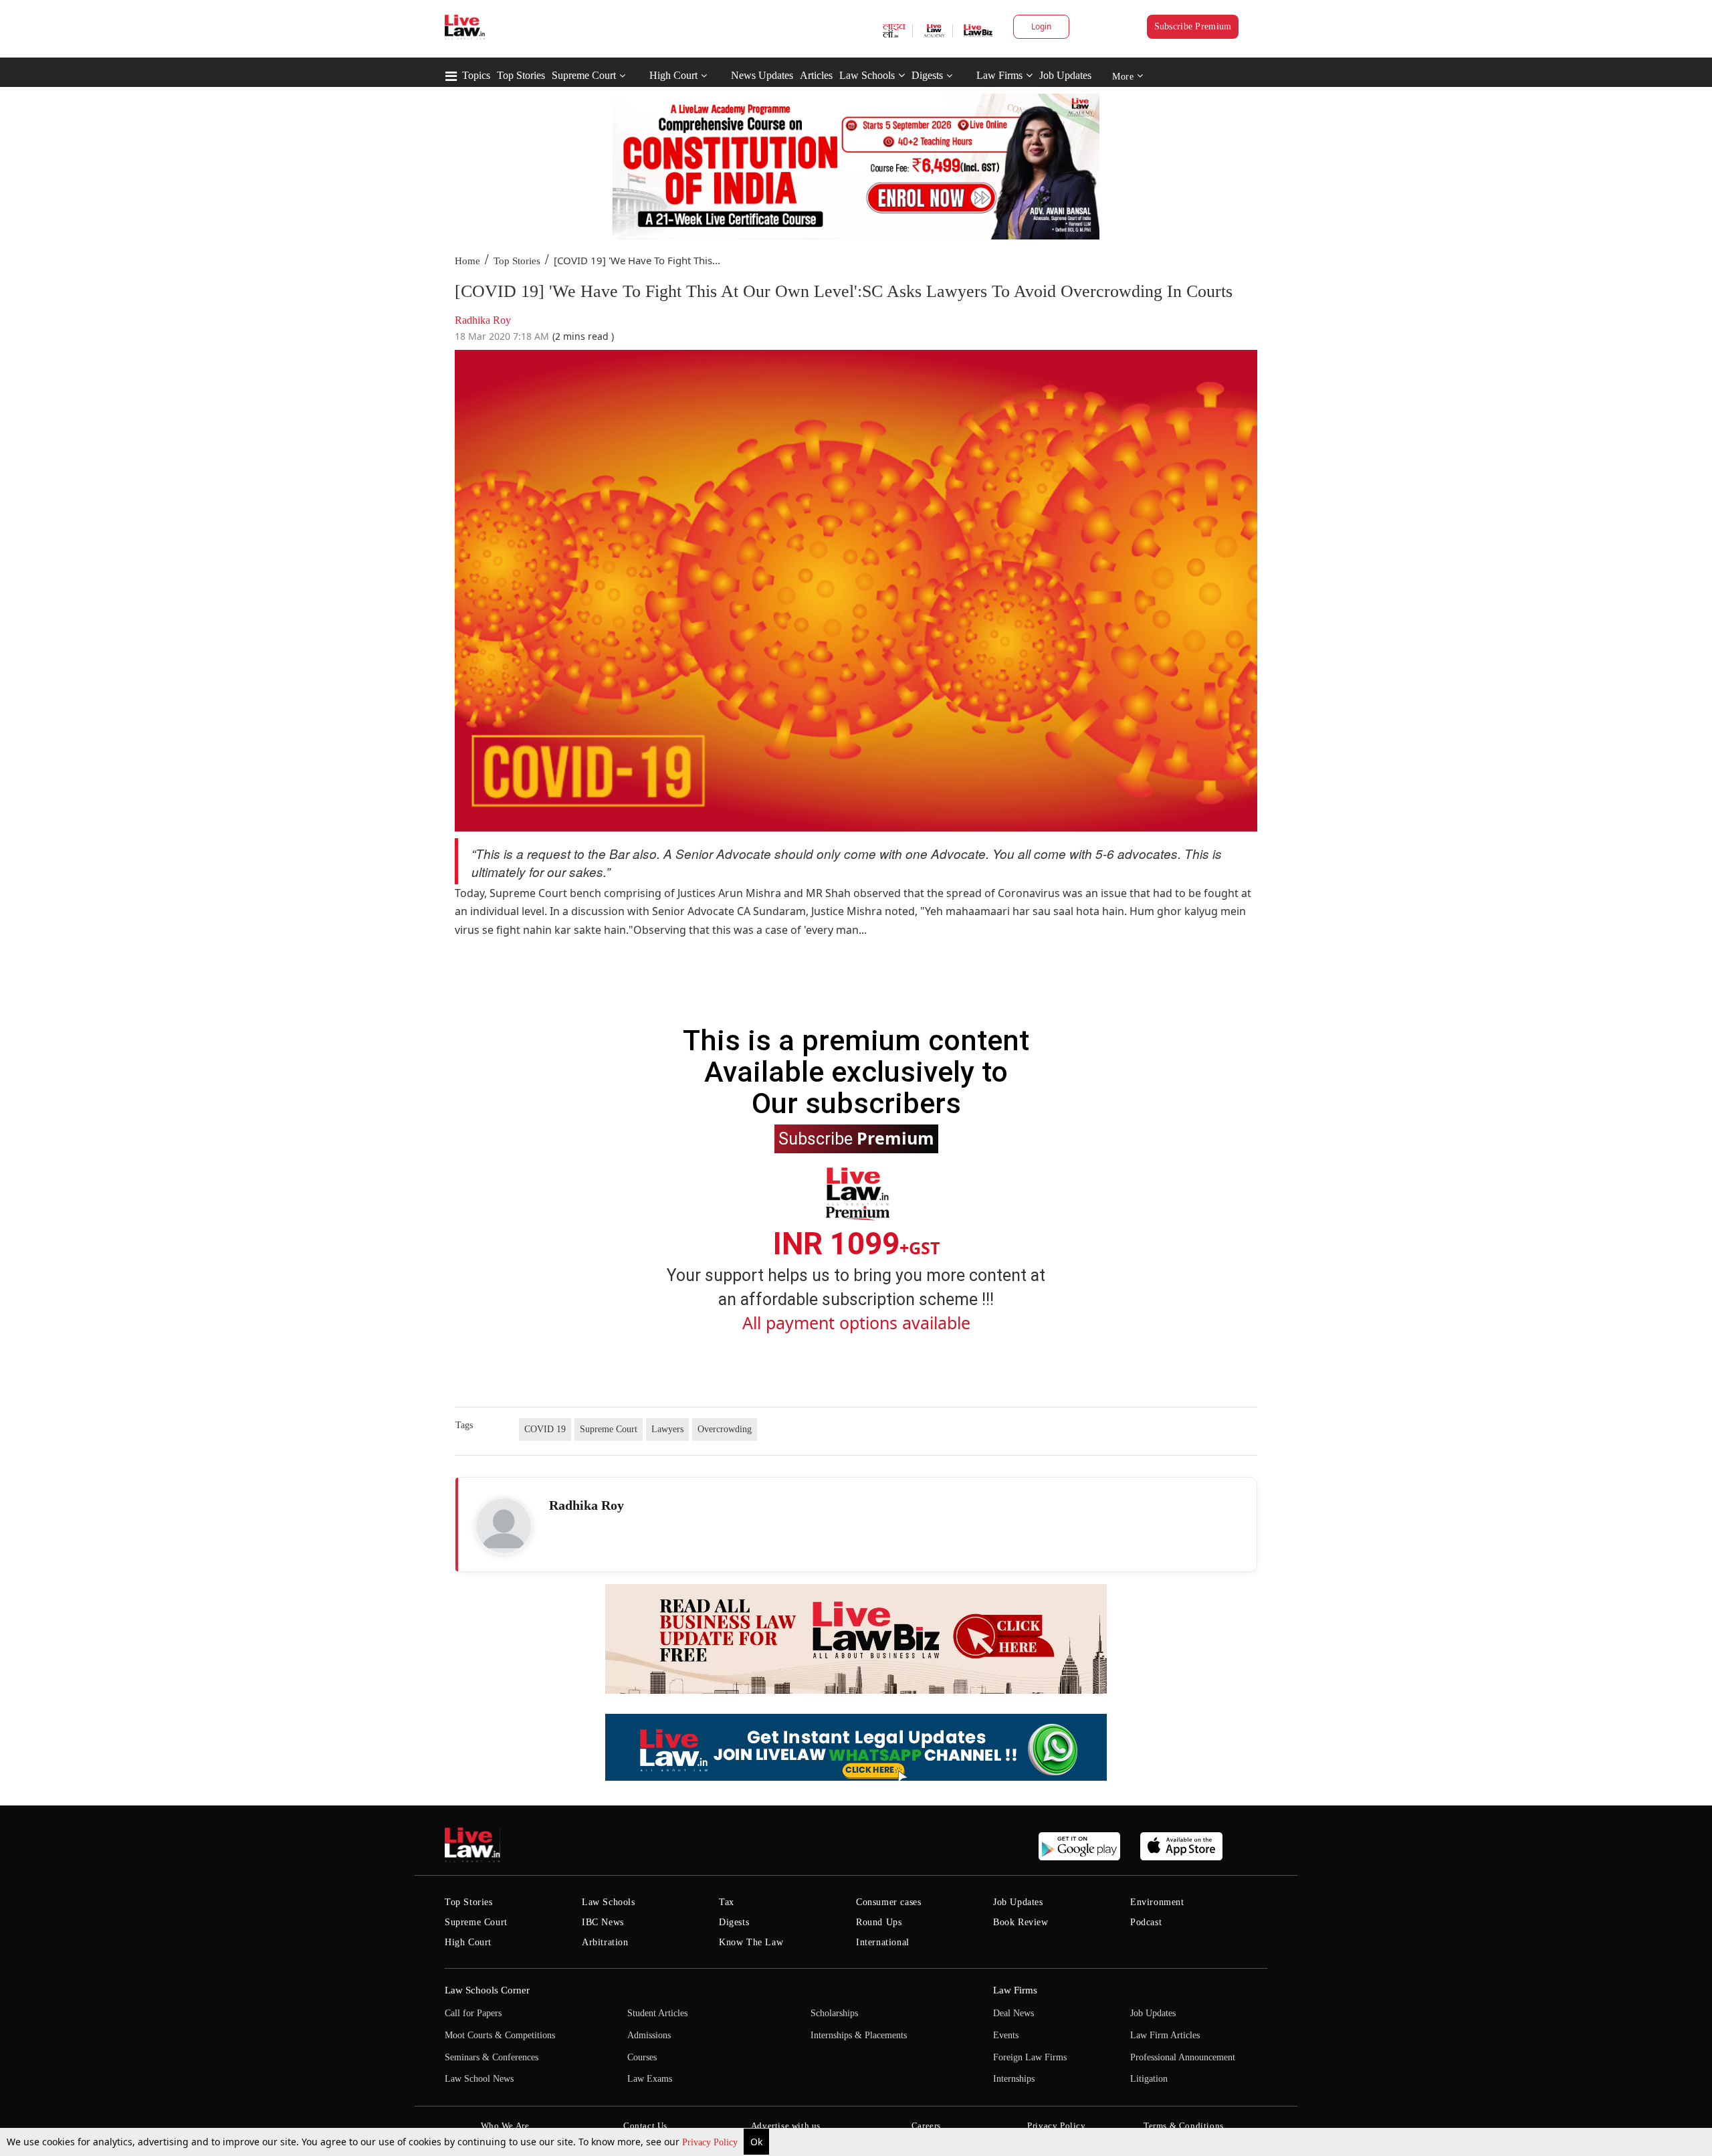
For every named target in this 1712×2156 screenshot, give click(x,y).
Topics (476, 75)
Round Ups (879, 1922)
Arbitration (605, 1942)
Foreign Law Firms (1030, 2057)
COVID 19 (545, 1429)
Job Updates (1065, 75)
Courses (642, 2057)
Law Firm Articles (1165, 2035)
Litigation (1149, 2079)
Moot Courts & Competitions (500, 2035)
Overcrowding (725, 1429)
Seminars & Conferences (492, 2057)
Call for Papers (473, 2013)
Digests (927, 75)
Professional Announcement (1183, 2057)
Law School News (479, 2079)
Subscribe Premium (1193, 26)
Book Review (1021, 1922)
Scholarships (834, 2013)
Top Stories (521, 75)
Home (467, 261)
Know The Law (751, 1942)
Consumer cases (888, 1902)
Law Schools (867, 75)
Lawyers (667, 1429)
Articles (816, 75)
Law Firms (999, 75)
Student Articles (657, 2013)
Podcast (1146, 1922)
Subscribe (856, 1138)
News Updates (762, 75)
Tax (727, 1902)
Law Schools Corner (487, 1990)
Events (1006, 2035)
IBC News (603, 1922)
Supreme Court (584, 75)
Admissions (649, 2035)
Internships (1014, 2079)
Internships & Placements (859, 2035)
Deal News (1013, 2013)
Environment (1157, 1902)
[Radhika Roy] (504, 1526)
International (883, 1942)
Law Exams (650, 2079)
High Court (673, 75)
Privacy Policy (711, 2142)
